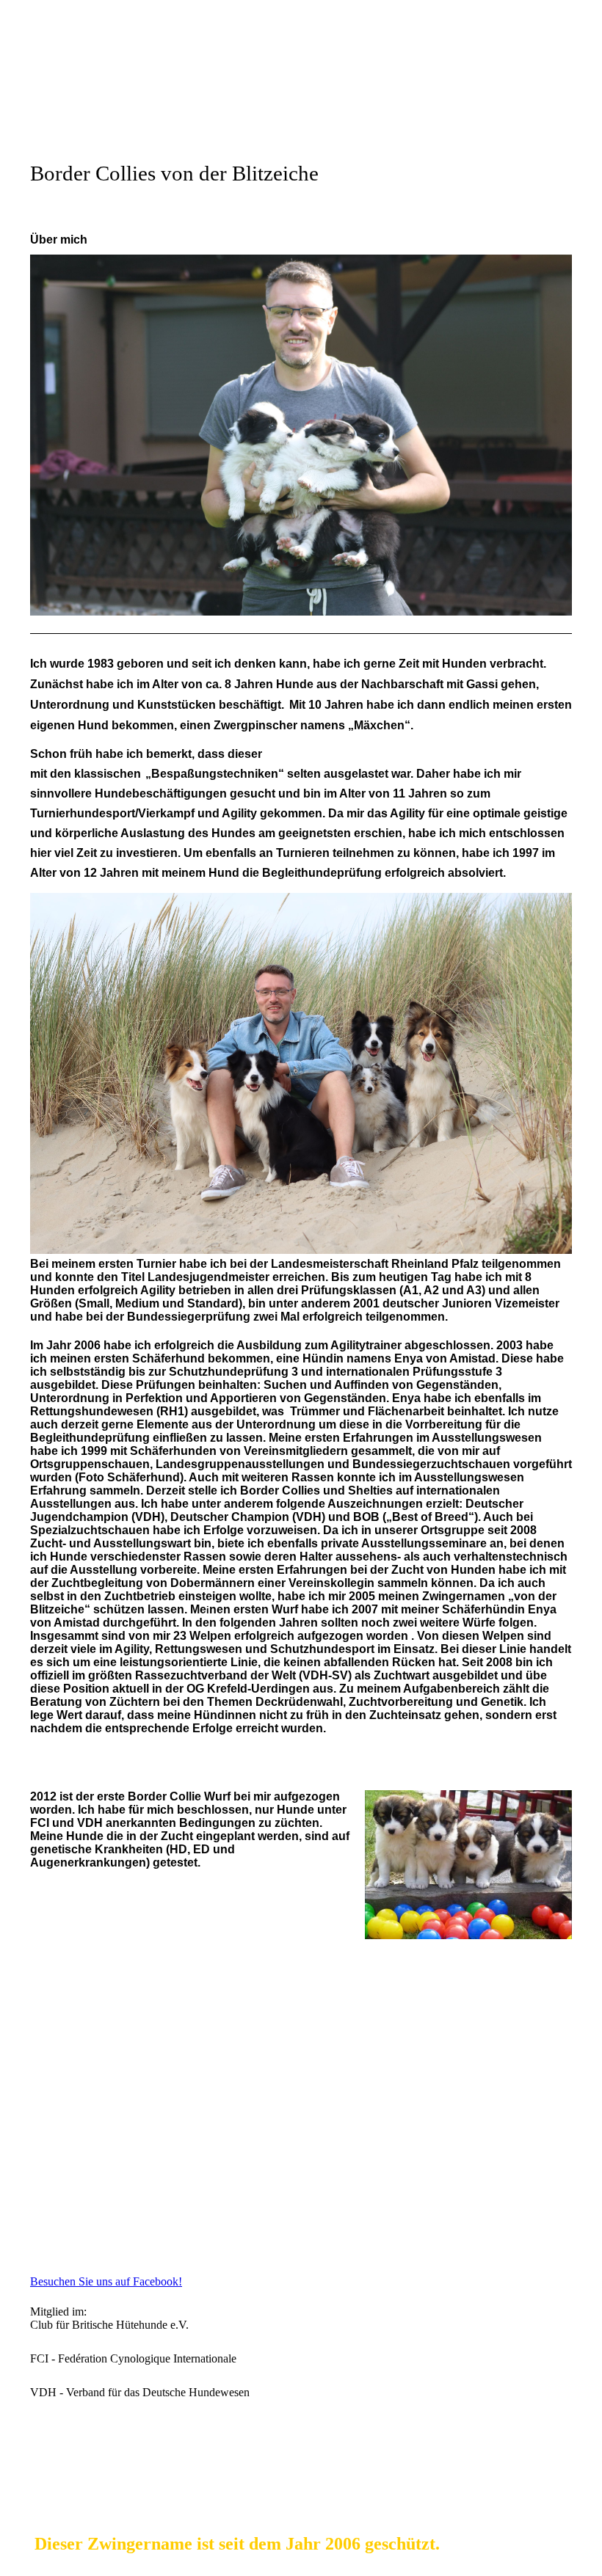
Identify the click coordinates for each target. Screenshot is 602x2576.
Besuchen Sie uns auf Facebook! (106, 2281)
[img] (301, 99)
